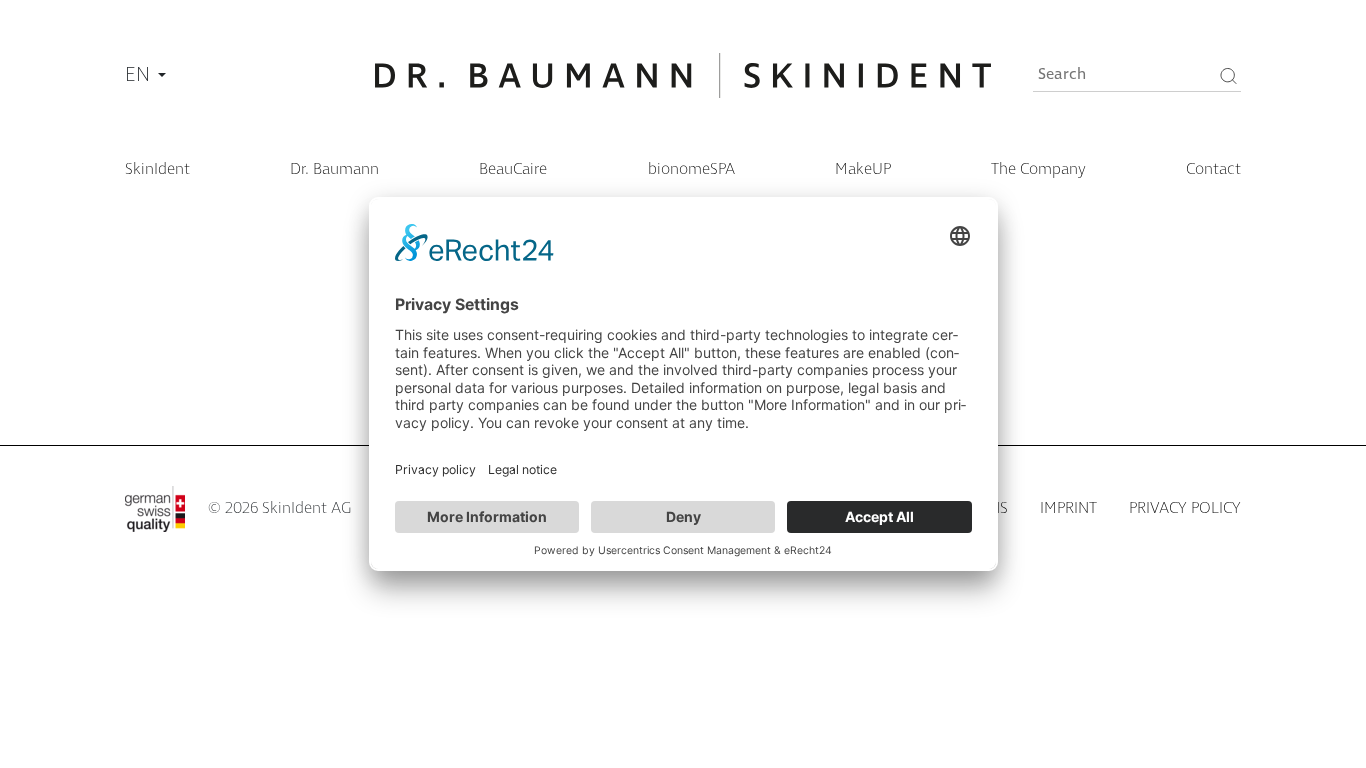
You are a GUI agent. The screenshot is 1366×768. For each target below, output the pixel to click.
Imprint (1068, 508)
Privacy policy (1185, 508)
